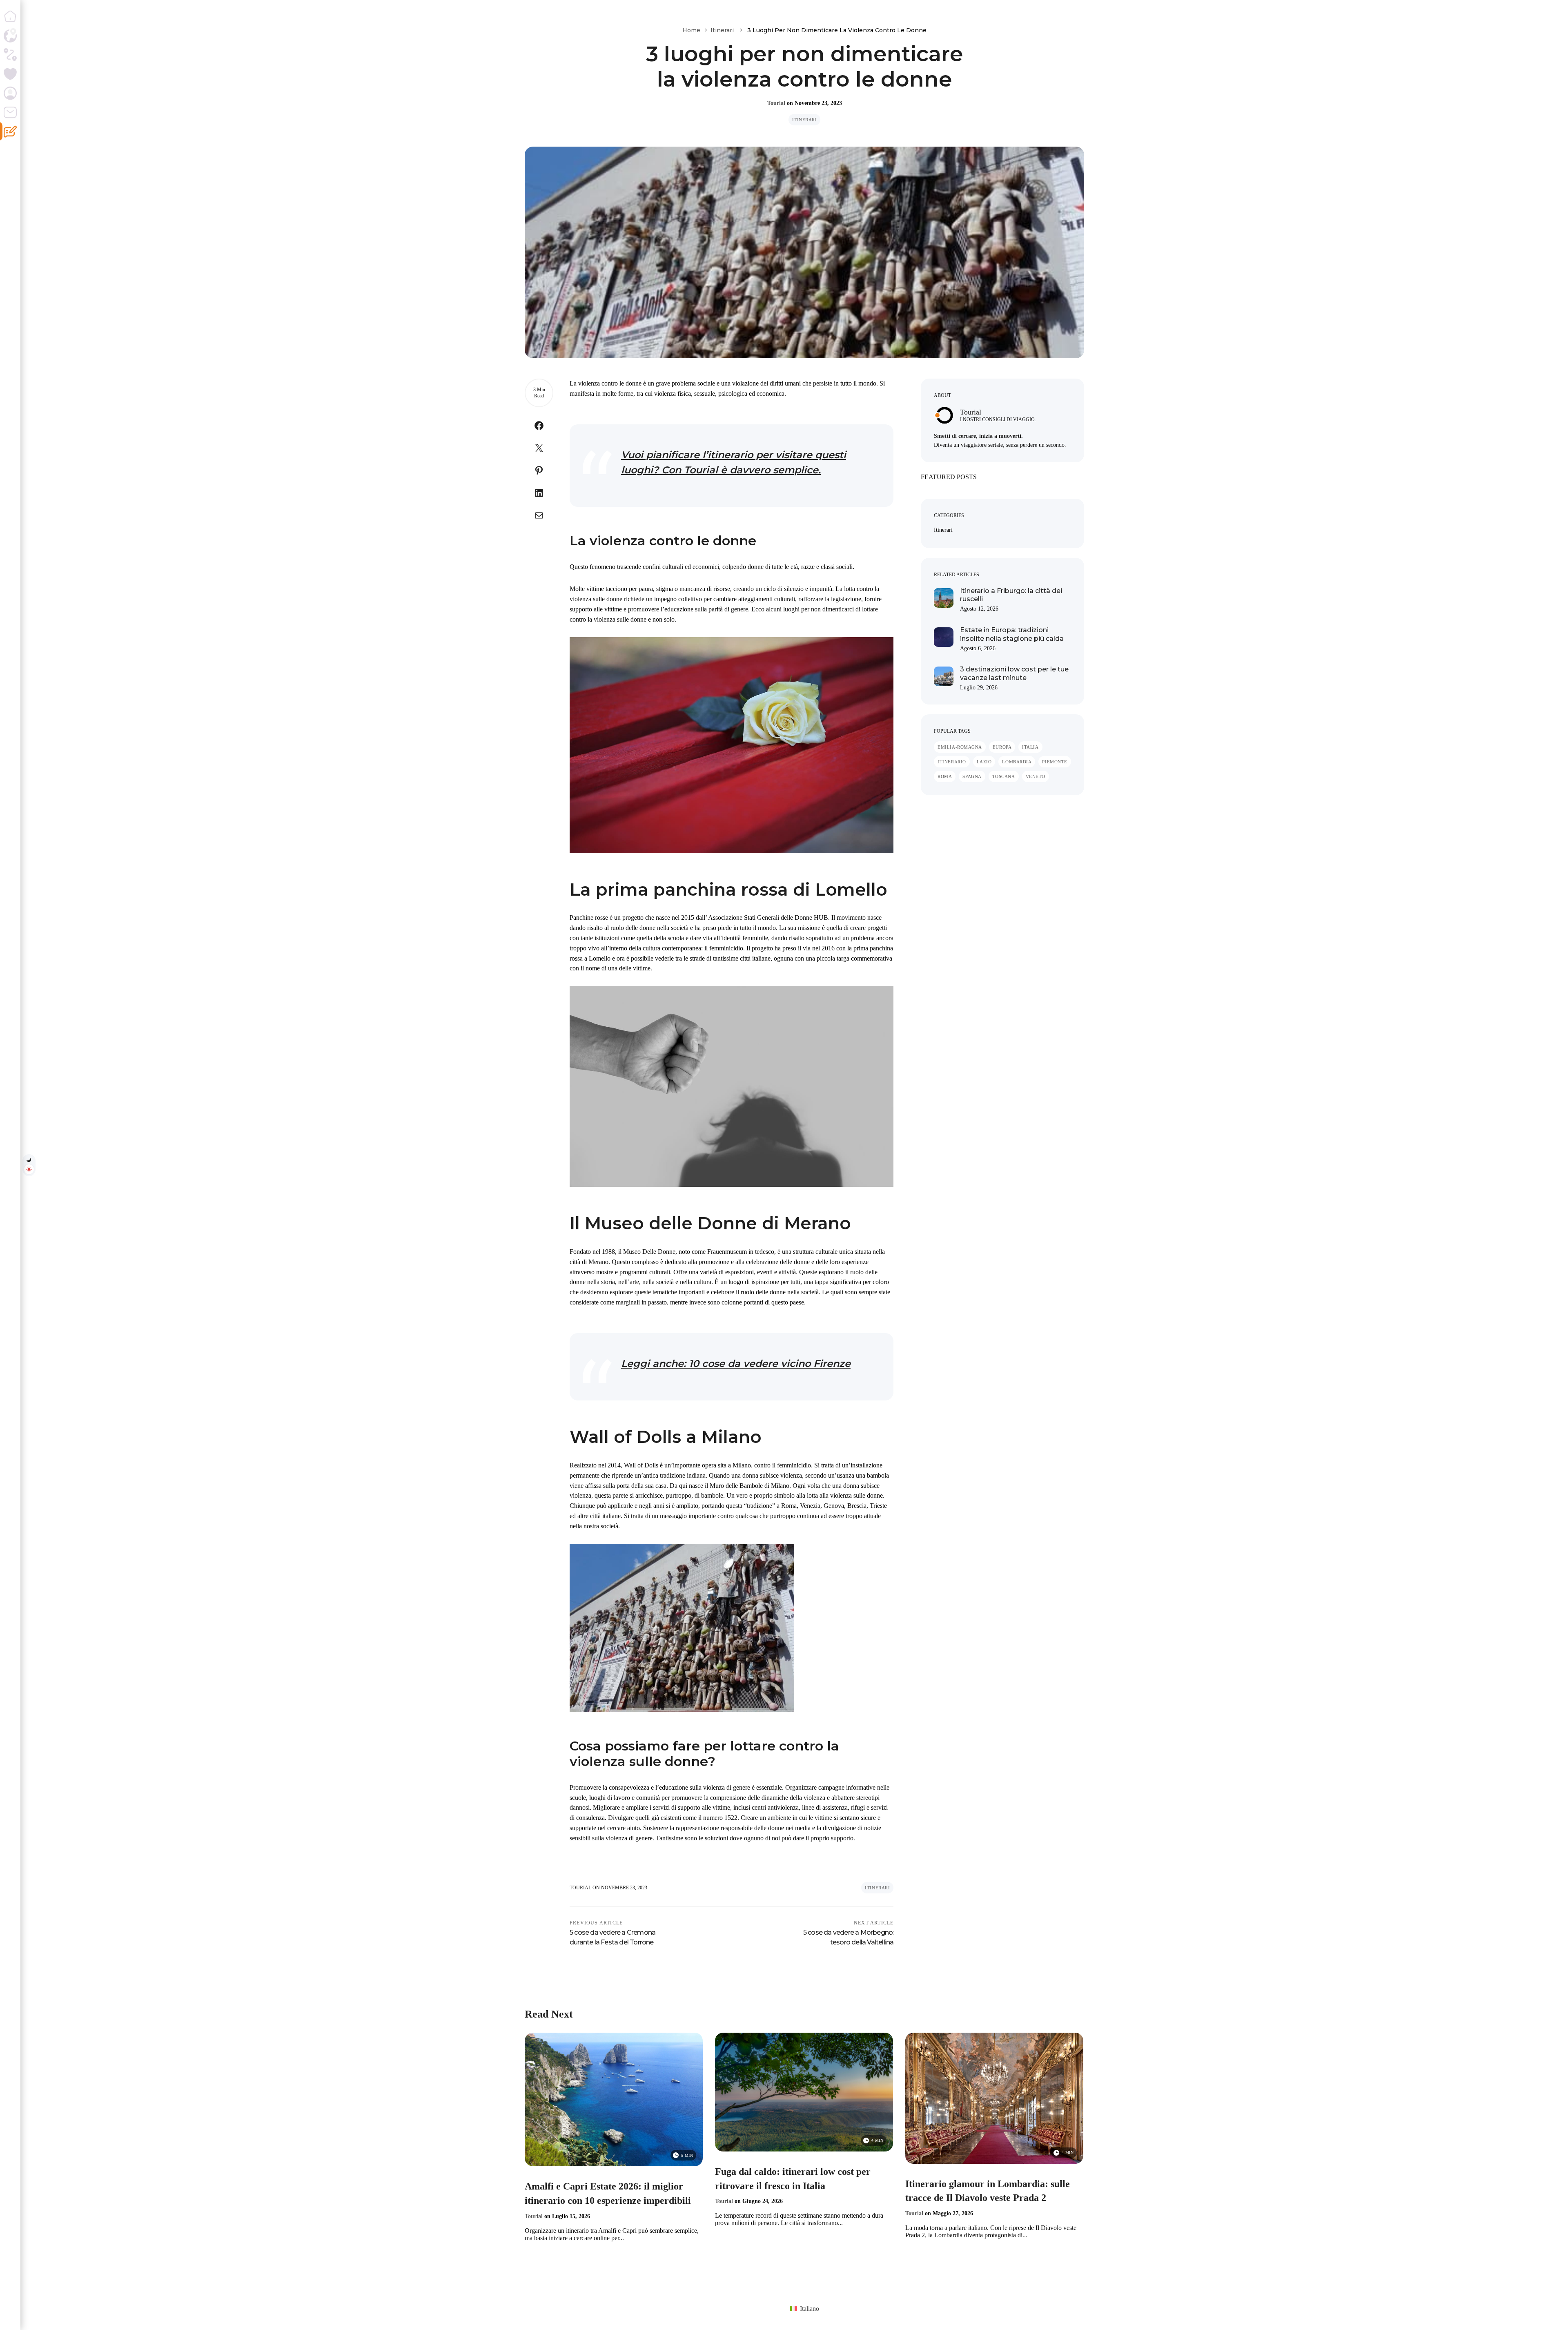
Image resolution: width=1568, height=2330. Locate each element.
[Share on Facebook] (539, 427)
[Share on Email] (539, 517)
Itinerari (722, 30)
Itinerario (952, 762)
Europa (1002, 747)
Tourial (776, 103)
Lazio (984, 762)
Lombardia (1017, 762)
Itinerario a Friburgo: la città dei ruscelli (1011, 595)
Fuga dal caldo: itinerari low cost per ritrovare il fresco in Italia (793, 2179)
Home (691, 30)
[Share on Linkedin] (539, 495)
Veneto (1036, 776)
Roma (945, 776)
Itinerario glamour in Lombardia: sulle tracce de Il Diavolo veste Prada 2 (988, 2191)
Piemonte (1055, 762)
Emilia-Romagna (960, 747)
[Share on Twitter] (539, 450)
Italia (1030, 747)
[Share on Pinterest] (539, 472)
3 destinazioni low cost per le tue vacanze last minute (1014, 673)
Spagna (972, 776)
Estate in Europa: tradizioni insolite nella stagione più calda (1012, 634)
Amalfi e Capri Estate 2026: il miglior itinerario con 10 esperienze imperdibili (608, 2193)
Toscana (1004, 776)
